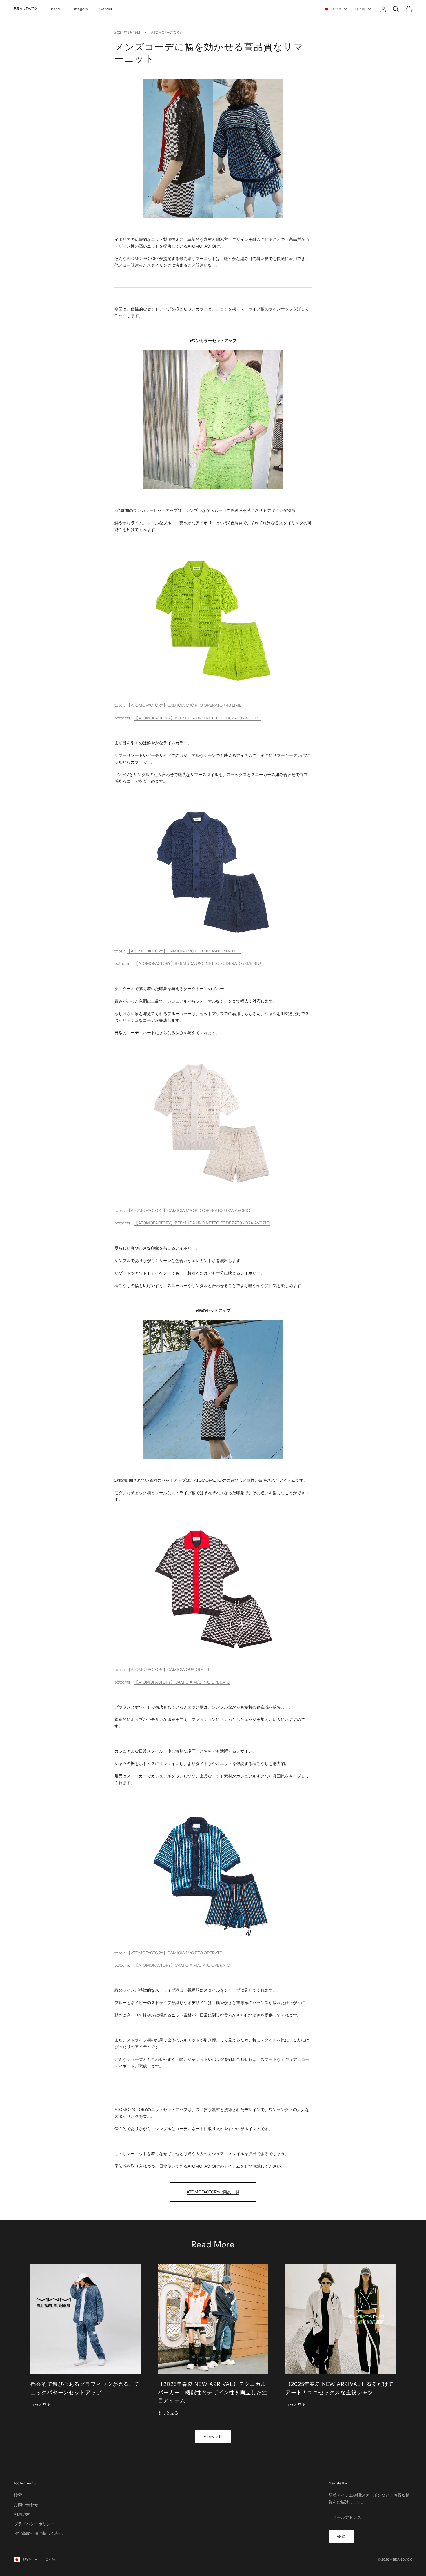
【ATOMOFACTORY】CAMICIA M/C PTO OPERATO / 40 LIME (184, 705)
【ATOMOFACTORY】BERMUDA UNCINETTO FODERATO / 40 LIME (198, 718)
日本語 (360, 9)
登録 (342, 2536)
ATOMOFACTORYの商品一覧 (213, 2192)
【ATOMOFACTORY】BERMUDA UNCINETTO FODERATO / (190, 963)
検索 (18, 2495)
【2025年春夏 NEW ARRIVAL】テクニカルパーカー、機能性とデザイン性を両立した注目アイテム (213, 2393)
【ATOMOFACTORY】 (147, 1670)
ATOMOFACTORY (166, 32)
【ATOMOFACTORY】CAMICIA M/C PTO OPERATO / (176, 1210)
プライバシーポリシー (34, 2524)
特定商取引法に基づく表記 (38, 2533)
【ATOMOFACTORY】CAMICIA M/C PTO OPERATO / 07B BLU (184, 951)
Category (80, 9)
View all (213, 2437)
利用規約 (22, 2514)
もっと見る (41, 2404)
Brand (55, 9)
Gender (106, 9)
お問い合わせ (26, 2505)
